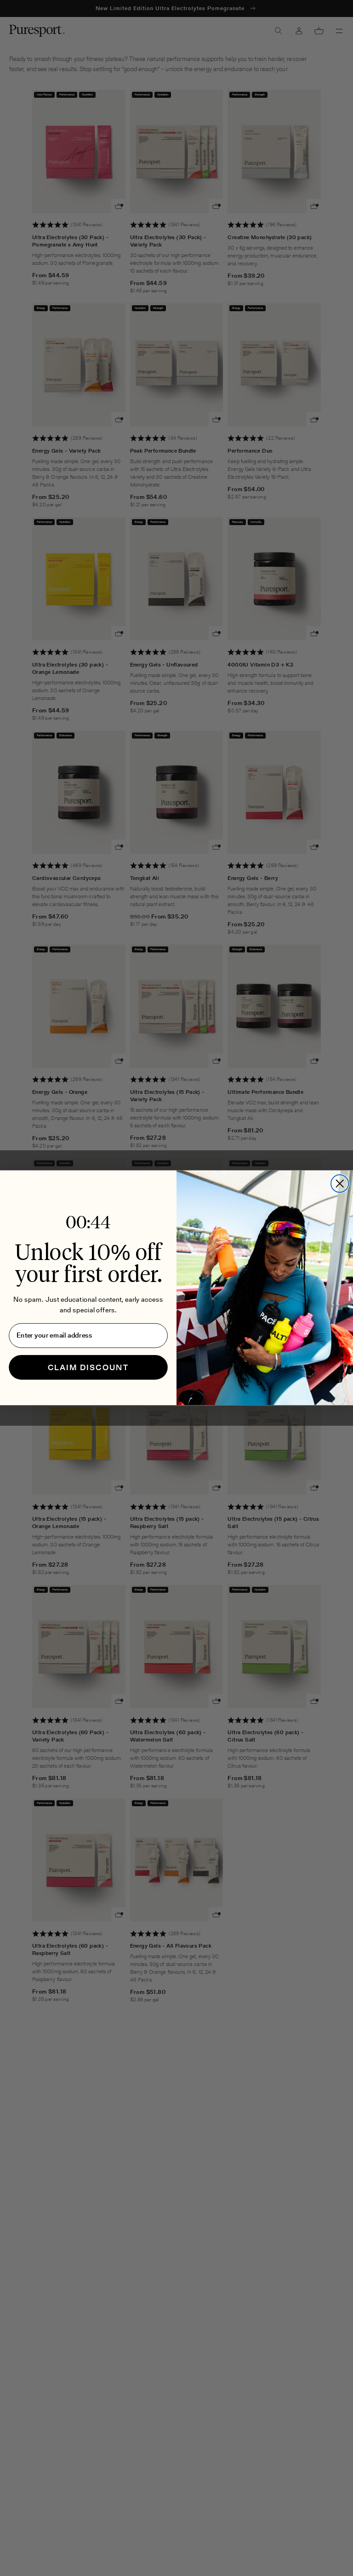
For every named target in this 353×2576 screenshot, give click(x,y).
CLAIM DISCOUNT (88, 1367)
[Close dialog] (340, 1184)
